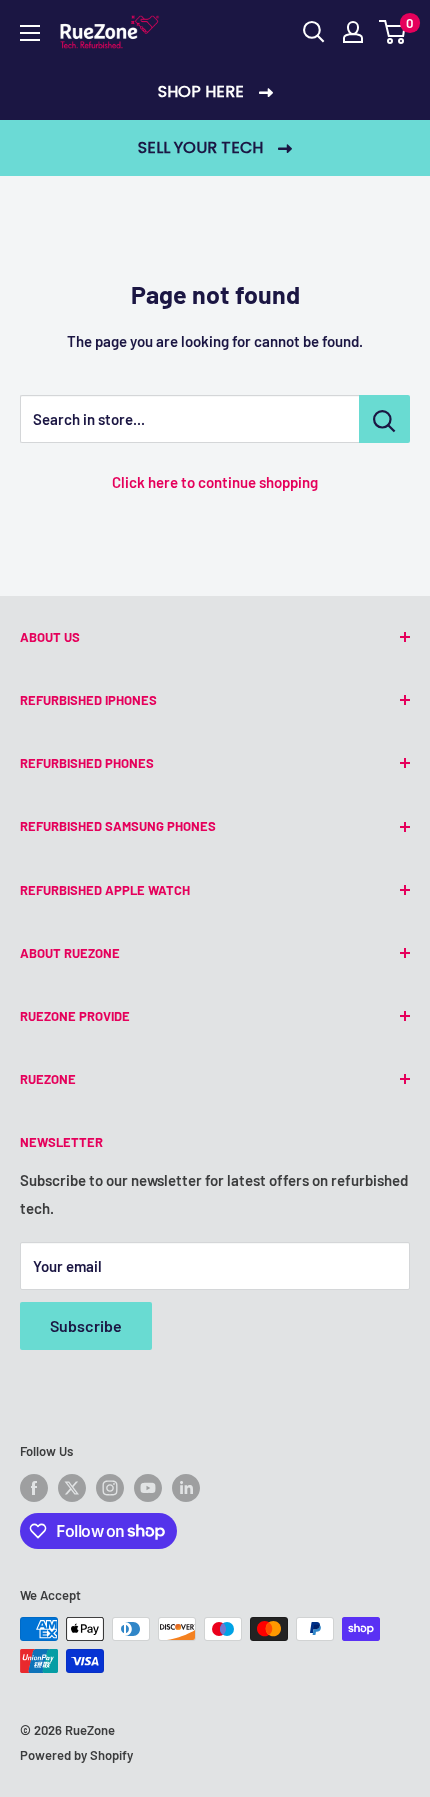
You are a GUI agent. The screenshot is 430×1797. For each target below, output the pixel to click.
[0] (393, 32)
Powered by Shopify (76, 1755)
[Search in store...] (384, 419)
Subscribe (86, 1325)
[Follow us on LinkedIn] (186, 1488)
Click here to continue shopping (215, 482)
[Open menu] (30, 33)
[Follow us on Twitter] (72, 1488)
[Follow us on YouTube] (148, 1488)
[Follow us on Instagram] (110, 1488)
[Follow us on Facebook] (34, 1488)
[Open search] (314, 32)
